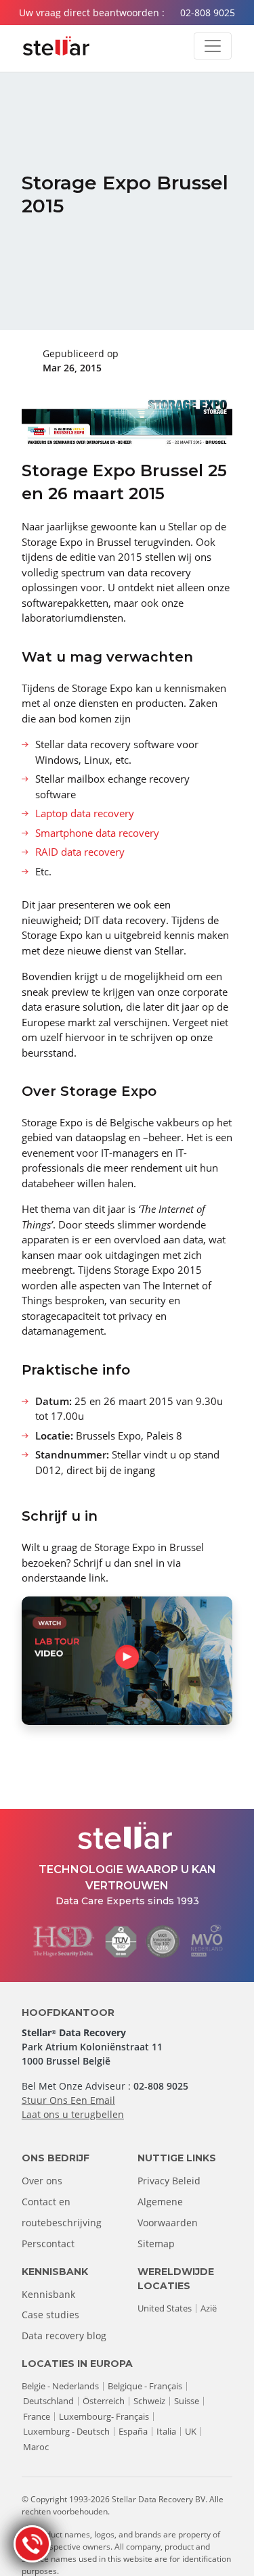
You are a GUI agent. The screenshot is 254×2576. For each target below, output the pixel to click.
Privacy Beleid (169, 2181)
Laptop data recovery (85, 813)
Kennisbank (48, 2294)
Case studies (50, 2315)
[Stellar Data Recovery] (56, 46)
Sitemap (156, 2244)
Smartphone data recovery (97, 833)
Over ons (42, 2181)
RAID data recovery (80, 852)
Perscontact (48, 2244)
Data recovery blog (64, 2336)
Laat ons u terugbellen (73, 2114)
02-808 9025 (208, 13)
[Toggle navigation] (213, 46)
